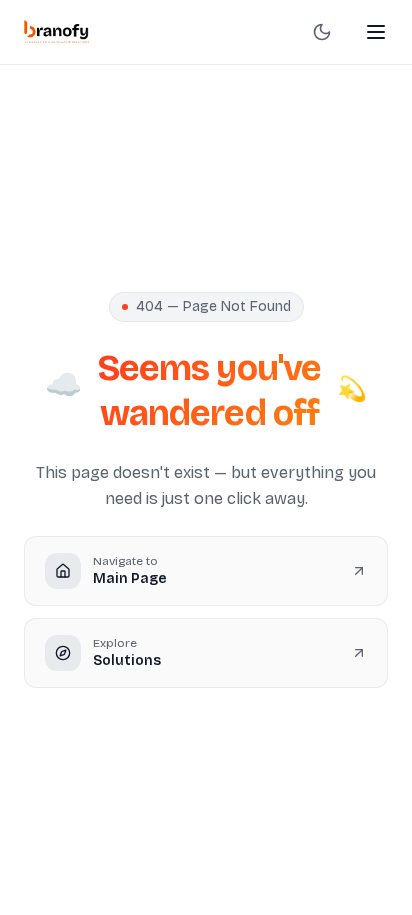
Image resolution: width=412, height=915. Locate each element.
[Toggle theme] (322, 32)
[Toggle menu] (376, 32)
